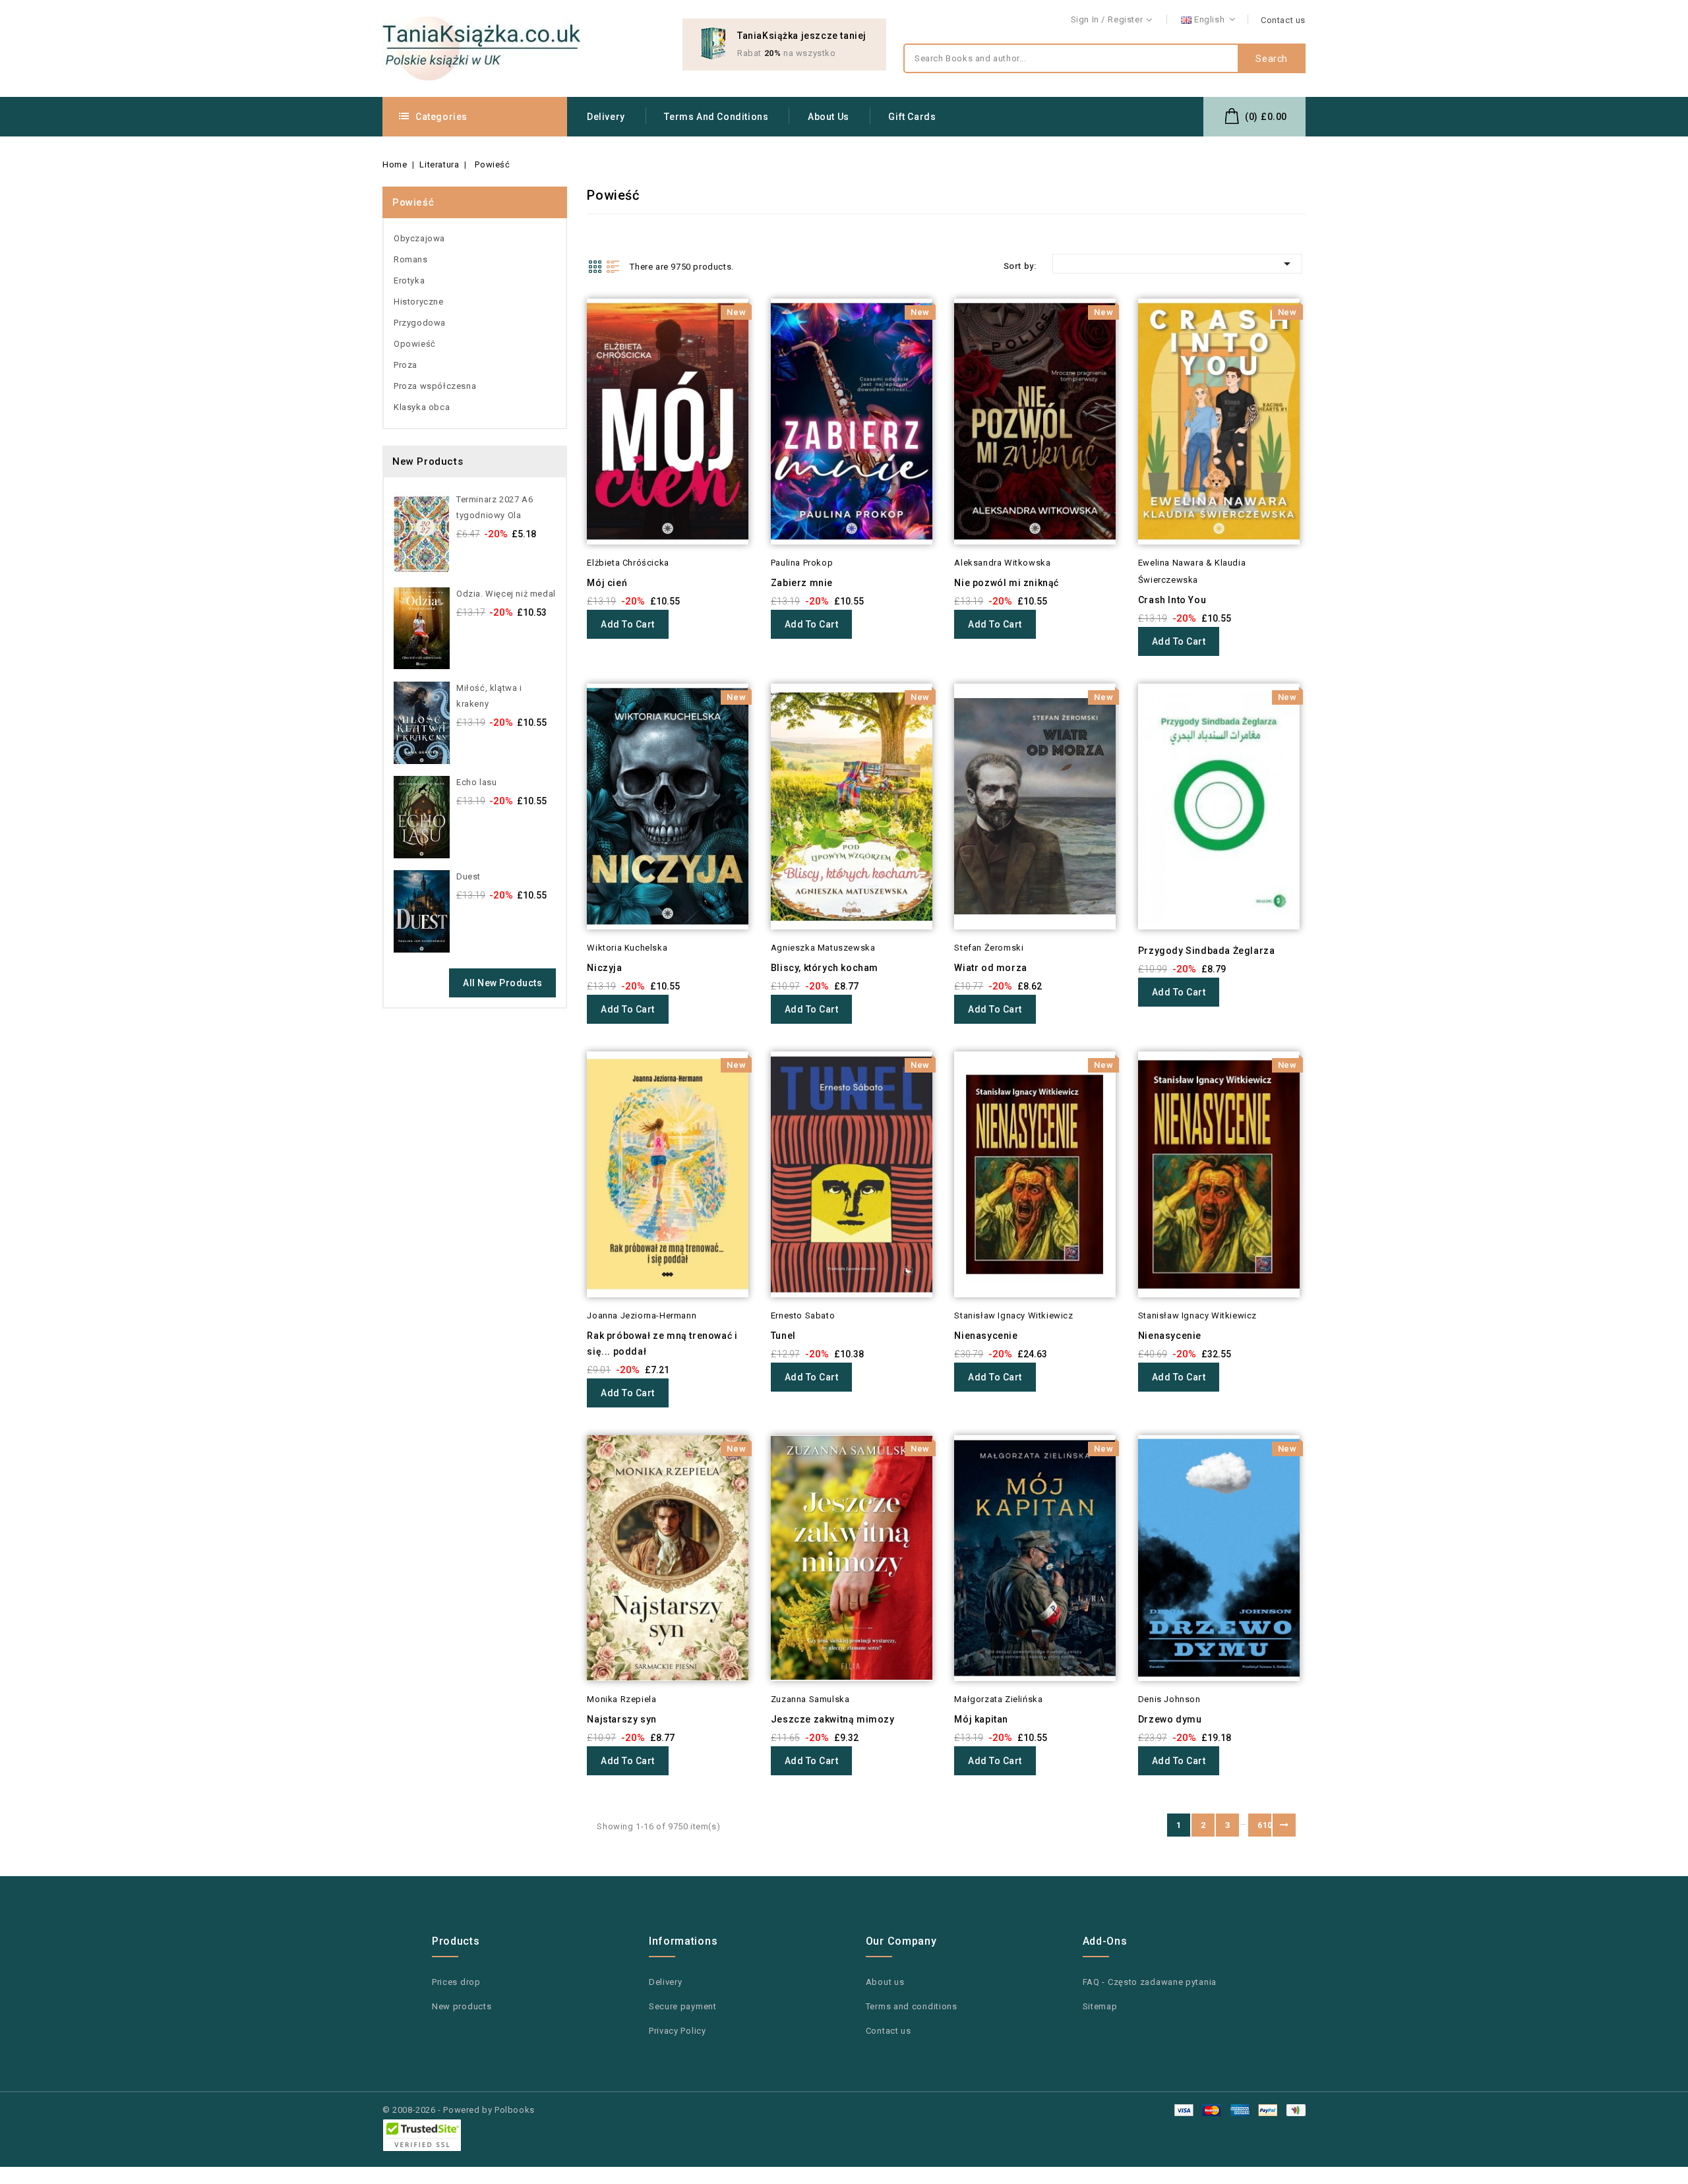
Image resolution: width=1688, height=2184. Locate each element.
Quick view (569, 335)
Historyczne (419, 302)
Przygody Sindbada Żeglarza (1207, 951)
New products (462, 2006)
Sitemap (1100, 2006)
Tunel (783, 1336)
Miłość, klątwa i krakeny (489, 696)
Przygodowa (420, 323)
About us (829, 117)
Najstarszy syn (621, 1719)
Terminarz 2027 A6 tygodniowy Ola (495, 507)
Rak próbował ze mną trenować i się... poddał (662, 1343)
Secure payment (683, 2006)
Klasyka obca (422, 407)
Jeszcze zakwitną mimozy (833, 1719)
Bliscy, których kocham (825, 968)
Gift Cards (912, 117)
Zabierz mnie (802, 583)
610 (1264, 1825)
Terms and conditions (716, 117)
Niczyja (604, 968)
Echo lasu (476, 782)
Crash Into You (1172, 600)
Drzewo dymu (1170, 1719)
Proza (406, 365)
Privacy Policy (678, 2031)
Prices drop (456, 1982)
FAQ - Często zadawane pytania (1150, 1982)
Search (1272, 59)
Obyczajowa (419, 238)
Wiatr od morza (990, 968)
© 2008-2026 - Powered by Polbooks (459, 2110)
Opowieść (415, 344)
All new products (502, 983)
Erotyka (409, 280)
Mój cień (607, 583)
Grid (595, 266)
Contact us (1283, 20)
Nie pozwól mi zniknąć (1007, 583)
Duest (468, 876)
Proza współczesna (435, 386)
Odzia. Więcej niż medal (506, 594)
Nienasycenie (986, 1336)
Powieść (413, 202)
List (613, 266)
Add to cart (628, 624)
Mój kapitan (981, 1719)
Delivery (606, 117)
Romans (411, 259)
